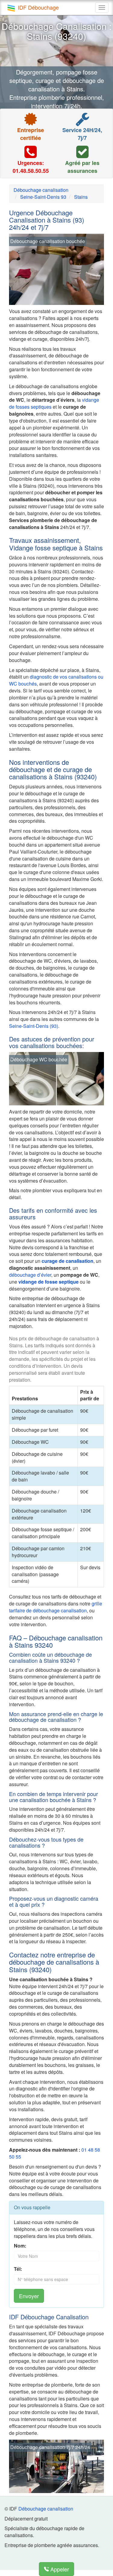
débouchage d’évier (30, 1275)
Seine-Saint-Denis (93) (34, 1026)
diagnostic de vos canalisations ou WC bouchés (56, 680)
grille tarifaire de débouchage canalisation (56, 1607)
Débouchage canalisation (46, 2509)
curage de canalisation (67, 1261)
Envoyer (29, 2296)
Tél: (18, 2269)
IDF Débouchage (38, 7)
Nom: (20, 2246)
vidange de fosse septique (49, 1282)
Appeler (59, 2569)
